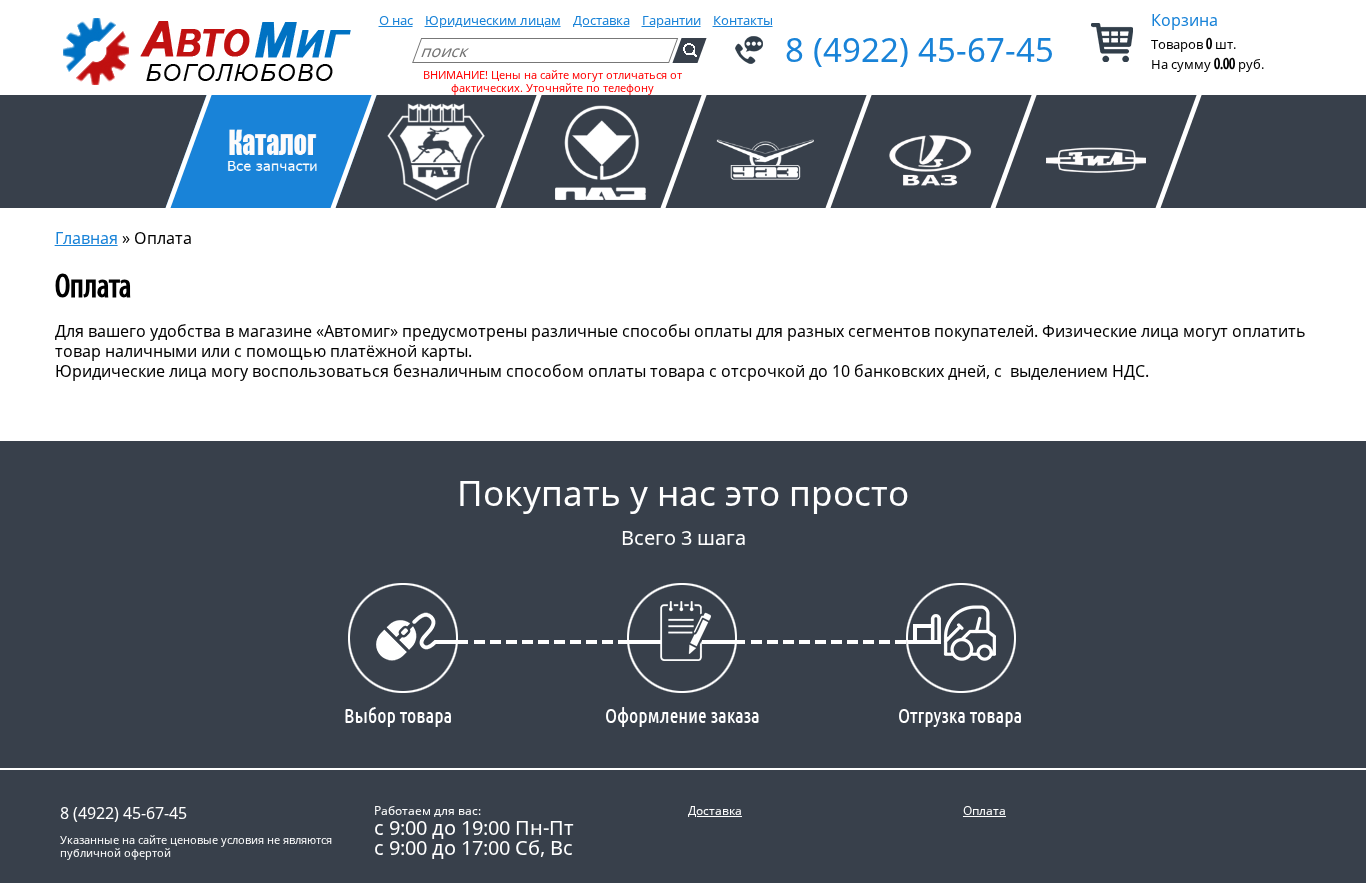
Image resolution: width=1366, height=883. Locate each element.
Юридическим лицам (493, 20)
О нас (396, 20)
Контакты (743, 20)
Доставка (601, 20)
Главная (86, 238)
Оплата (984, 810)
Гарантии (671, 20)
